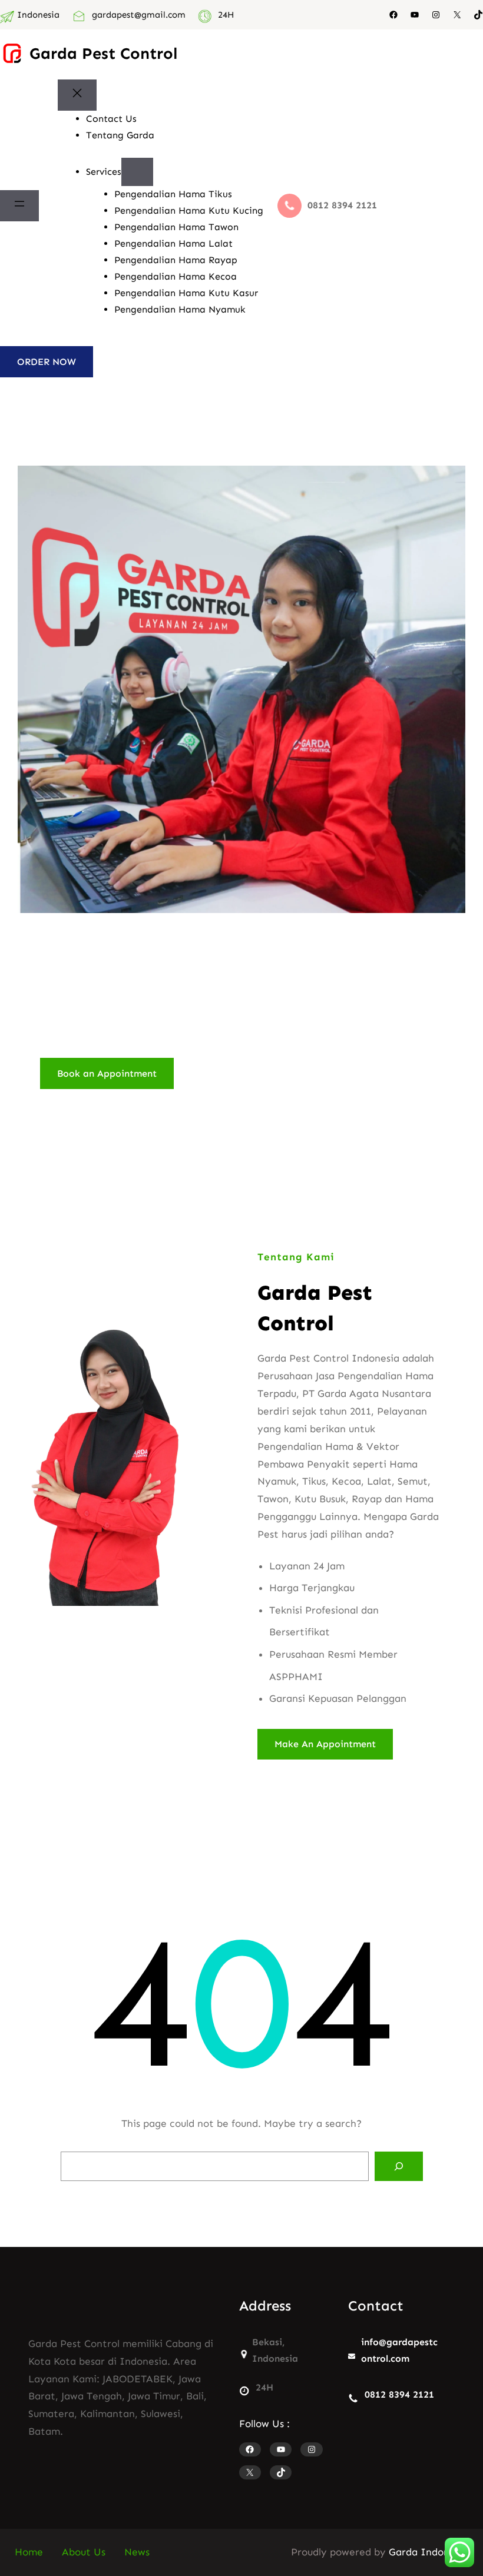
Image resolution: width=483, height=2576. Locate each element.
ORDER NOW (47, 362)
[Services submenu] (137, 172)
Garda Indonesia (429, 2552)
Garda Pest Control (103, 53)
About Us (84, 2552)
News (137, 2552)
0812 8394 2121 (399, 2394)
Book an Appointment (107, 1073)
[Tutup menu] (77, 95)
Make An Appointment (325, 1744)
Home (29, 2552)
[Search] (399, 2166)
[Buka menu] (19, 206)
